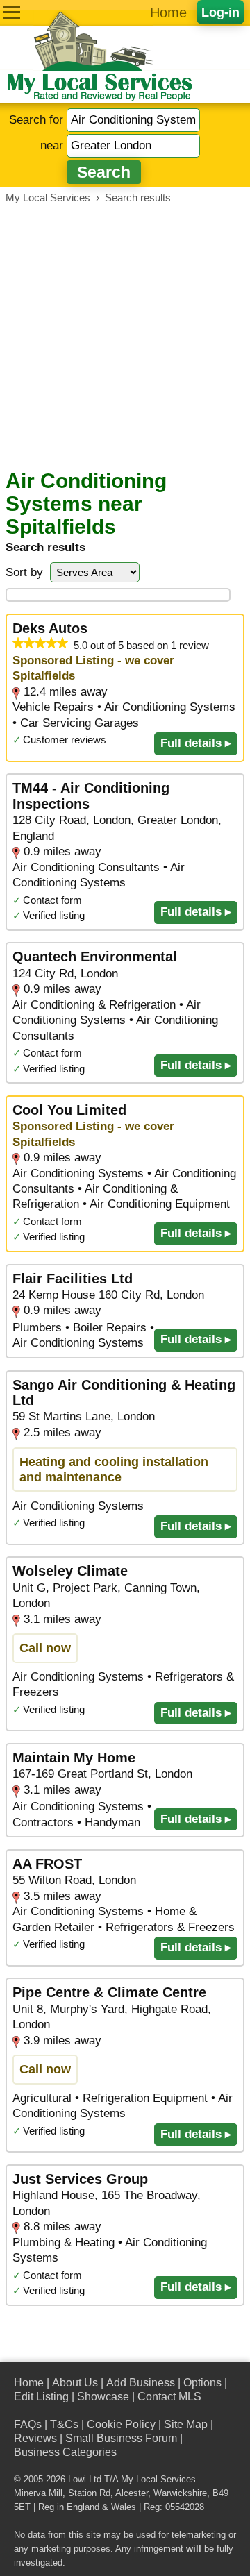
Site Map (186, 2424)
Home (168, 12)
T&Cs (64, 2424)
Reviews (35, 2438)
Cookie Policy (121, 2424)
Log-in (220, 12)
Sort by (24, 572)
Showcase (103, 2397)
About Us (75, 2383)
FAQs (28, 2424)
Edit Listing (41, 2397)
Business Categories (65, 2452)
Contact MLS (169, 2397)
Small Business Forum (121, 2438)
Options (202, 2383)
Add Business (141, 2383)
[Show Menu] (11, 12)
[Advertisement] (125, 337)
